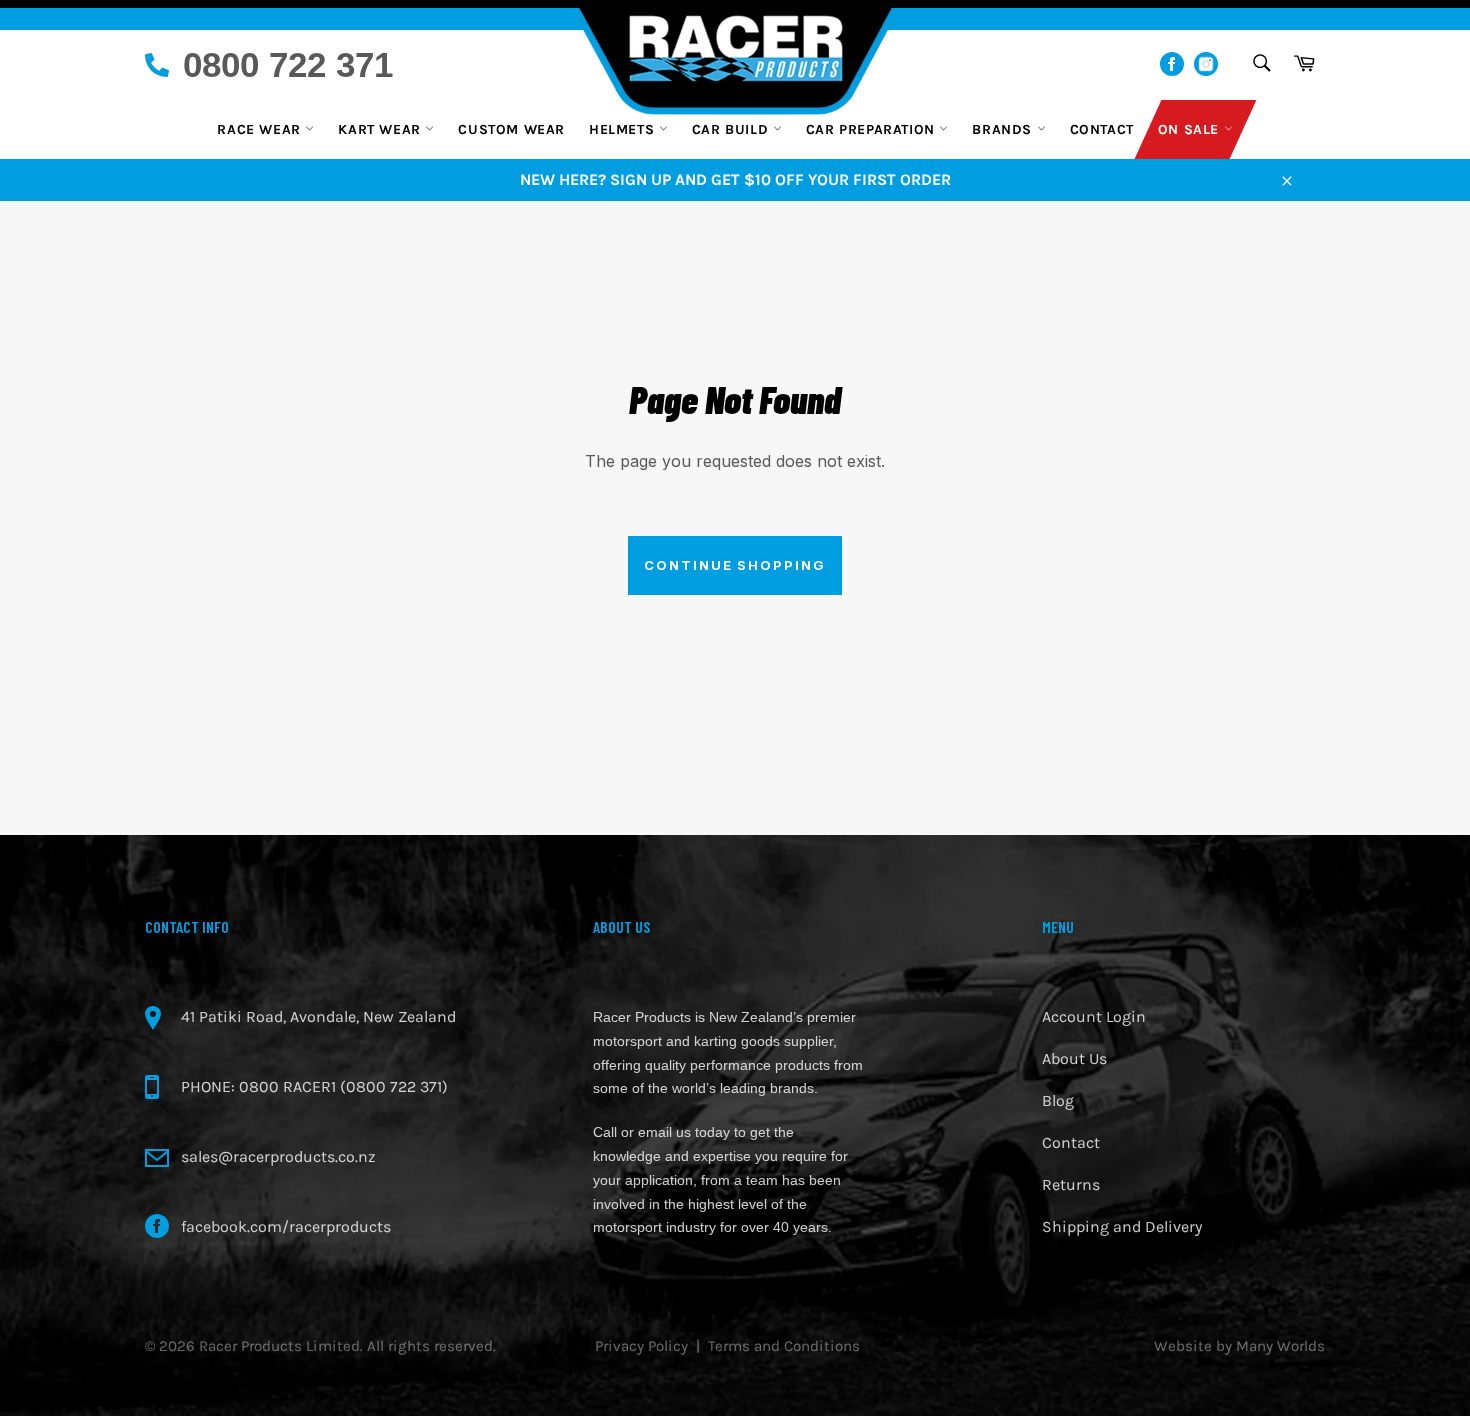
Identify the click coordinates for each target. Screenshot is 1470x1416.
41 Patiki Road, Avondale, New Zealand (318, 1016)
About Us (1074, 1058)
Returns (1071, 1184)
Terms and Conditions (784, 1346)
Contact (1102, 129)
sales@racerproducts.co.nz (278, 1156)
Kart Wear (381, 129)
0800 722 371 (288, 64)
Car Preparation (873, 129)
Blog (1058, 1100)
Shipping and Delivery (1122, 1226)
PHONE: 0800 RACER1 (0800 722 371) (314, 1086)
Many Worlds (1280, 1346)
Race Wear (261, 129)
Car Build (732, 129)
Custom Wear (511, 129)
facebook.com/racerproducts (286, 1226)
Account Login (1094, 1016)
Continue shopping (735, 565)
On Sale (1191, 129)
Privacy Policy (641, 1346)
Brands (1004, 129)
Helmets (624, 129)
